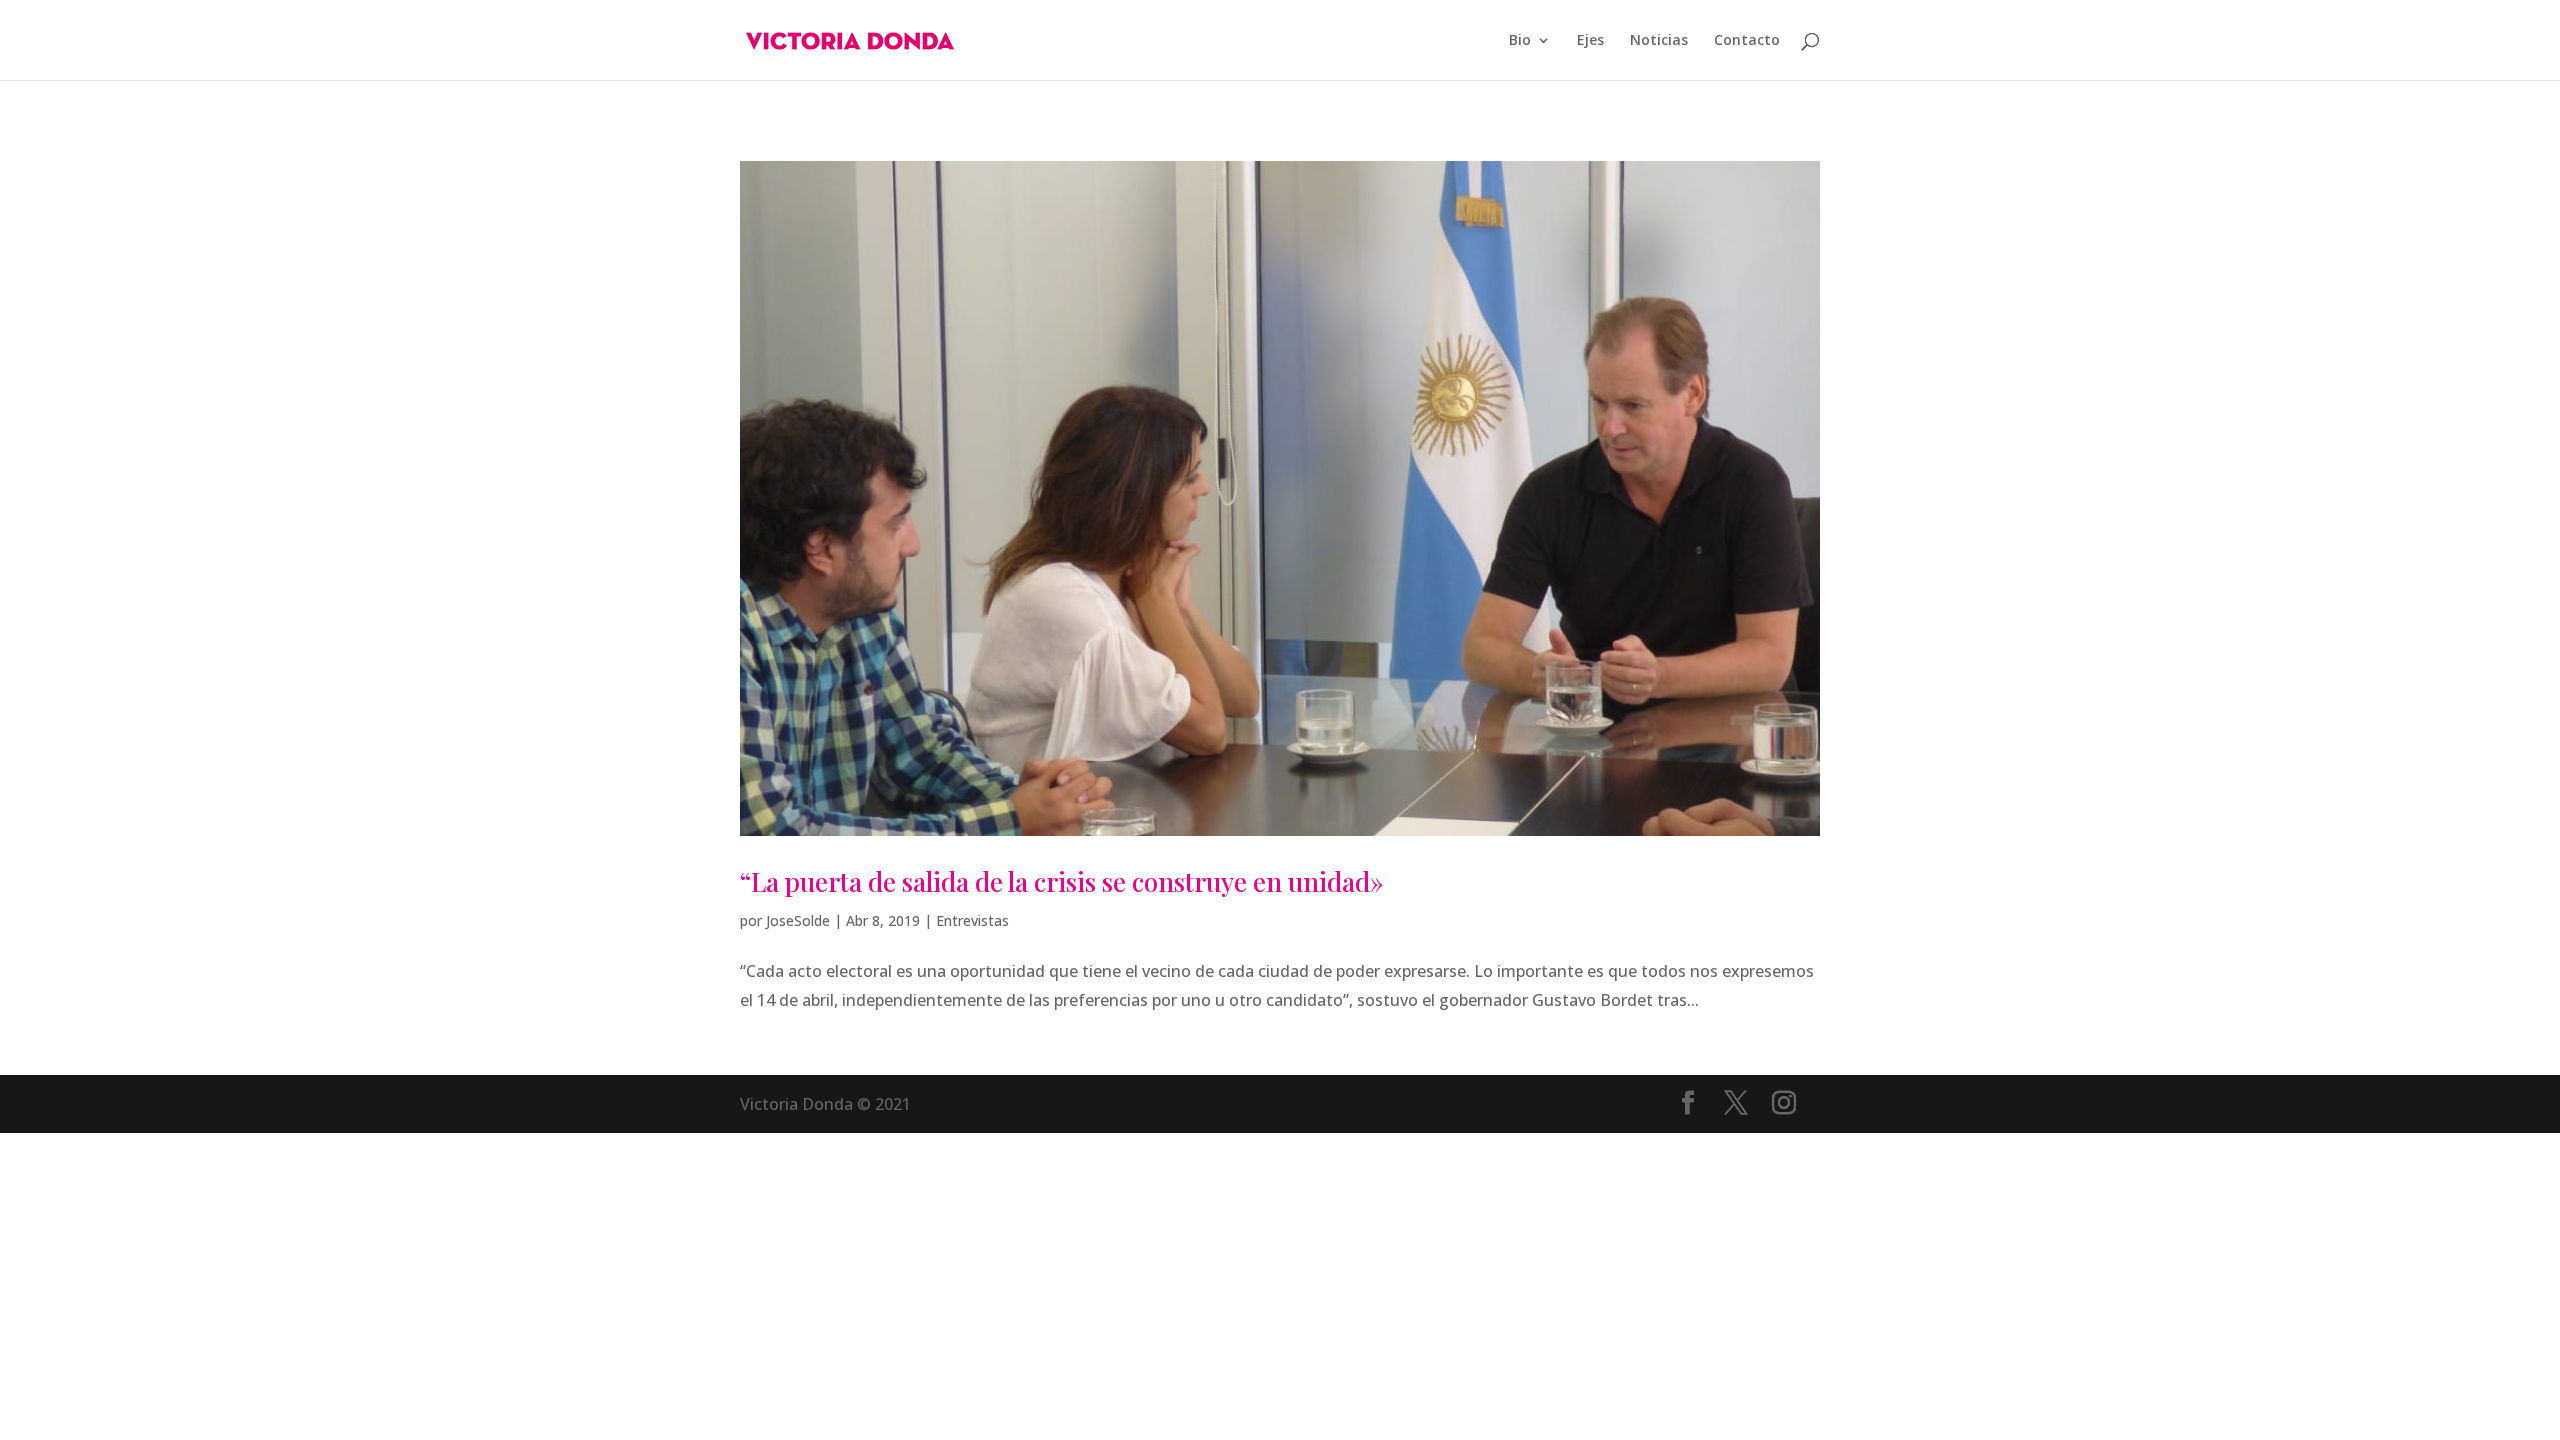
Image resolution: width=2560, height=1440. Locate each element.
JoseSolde (798, 920)
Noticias (1659, 41)
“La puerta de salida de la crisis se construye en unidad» (1062, 881)
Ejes (1590, 41)
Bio (1520, 41)
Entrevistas (972, 920)
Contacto (1747, 41)
